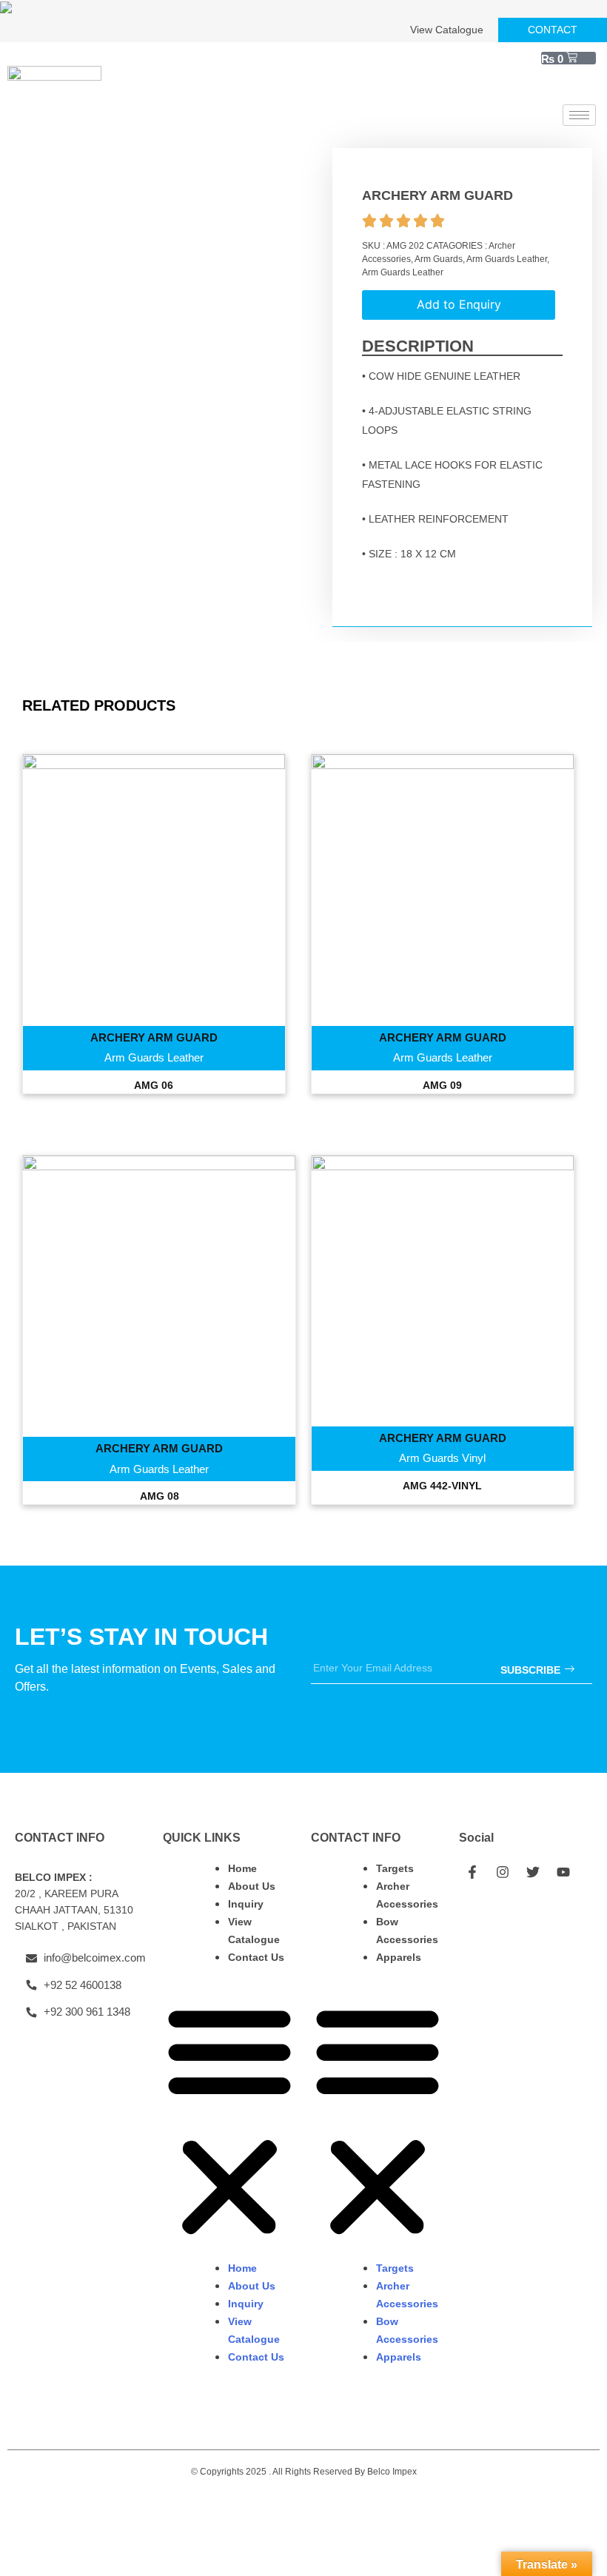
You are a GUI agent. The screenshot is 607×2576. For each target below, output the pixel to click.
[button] (229, 2121)
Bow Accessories (407, 1931)
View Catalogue (254, 1931)
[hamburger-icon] (579, 115)
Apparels (399, 1957)
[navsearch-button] (577, 86)
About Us (252, 1886)
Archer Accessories (407, 1895)
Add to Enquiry (459, 304)
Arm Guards (439, 259)
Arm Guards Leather (507, 259)
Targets (395, 1868)
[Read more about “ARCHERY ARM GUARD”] (154, 910)
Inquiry (246, 1904)
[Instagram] (503, 1872)
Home (242, 1868)
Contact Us (256, 1957)
